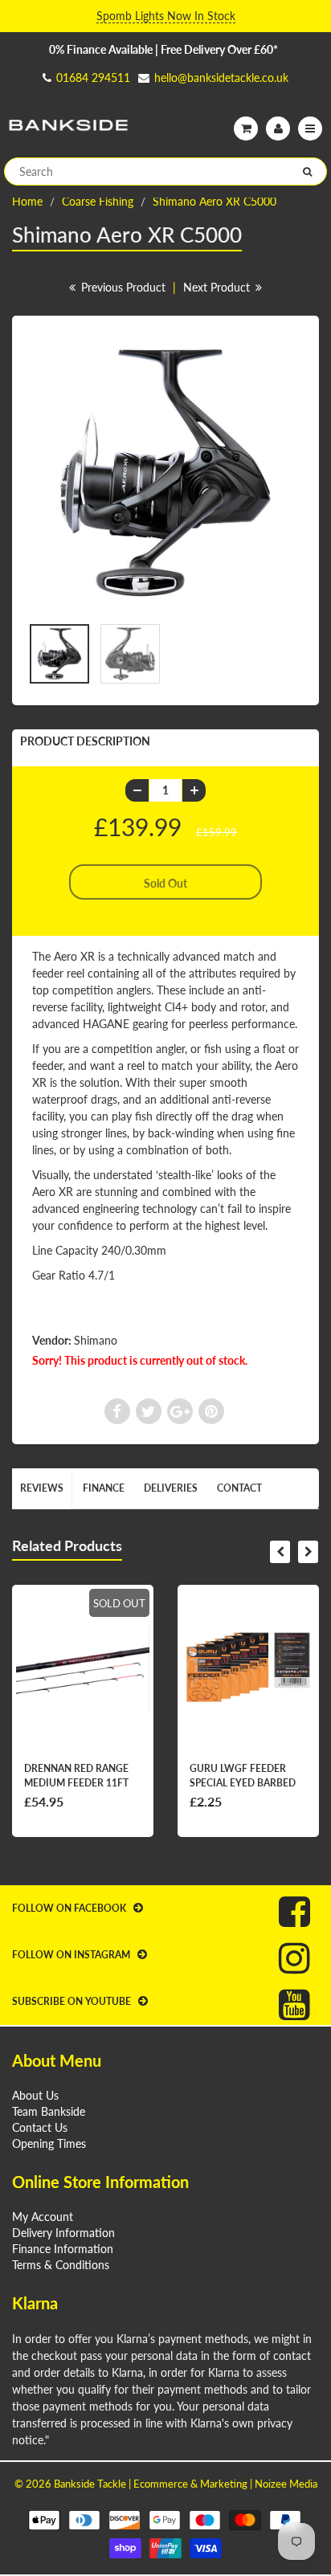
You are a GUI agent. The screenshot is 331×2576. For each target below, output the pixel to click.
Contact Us (40, 2127)
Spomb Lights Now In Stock (166, 16)
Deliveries (171, 1488)
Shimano (96, 1340)
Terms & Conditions (61, 2265)
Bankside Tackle (90, 2484)
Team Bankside (49, 2111)
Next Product (218, 287)
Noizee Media (286, 2484)
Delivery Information (63, 2233)
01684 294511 (93, 78)
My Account (43, 2217)
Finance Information (63, 2249)
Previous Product (122, 287)
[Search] (307, 172)
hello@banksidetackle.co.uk (221, 78)
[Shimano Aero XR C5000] (165, 473)
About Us (35, 2095)
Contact (239, 1488)
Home (27, 201)
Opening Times (49, 2143)
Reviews (42, 1488)
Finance (104, 1488)
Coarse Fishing (98, 201)
